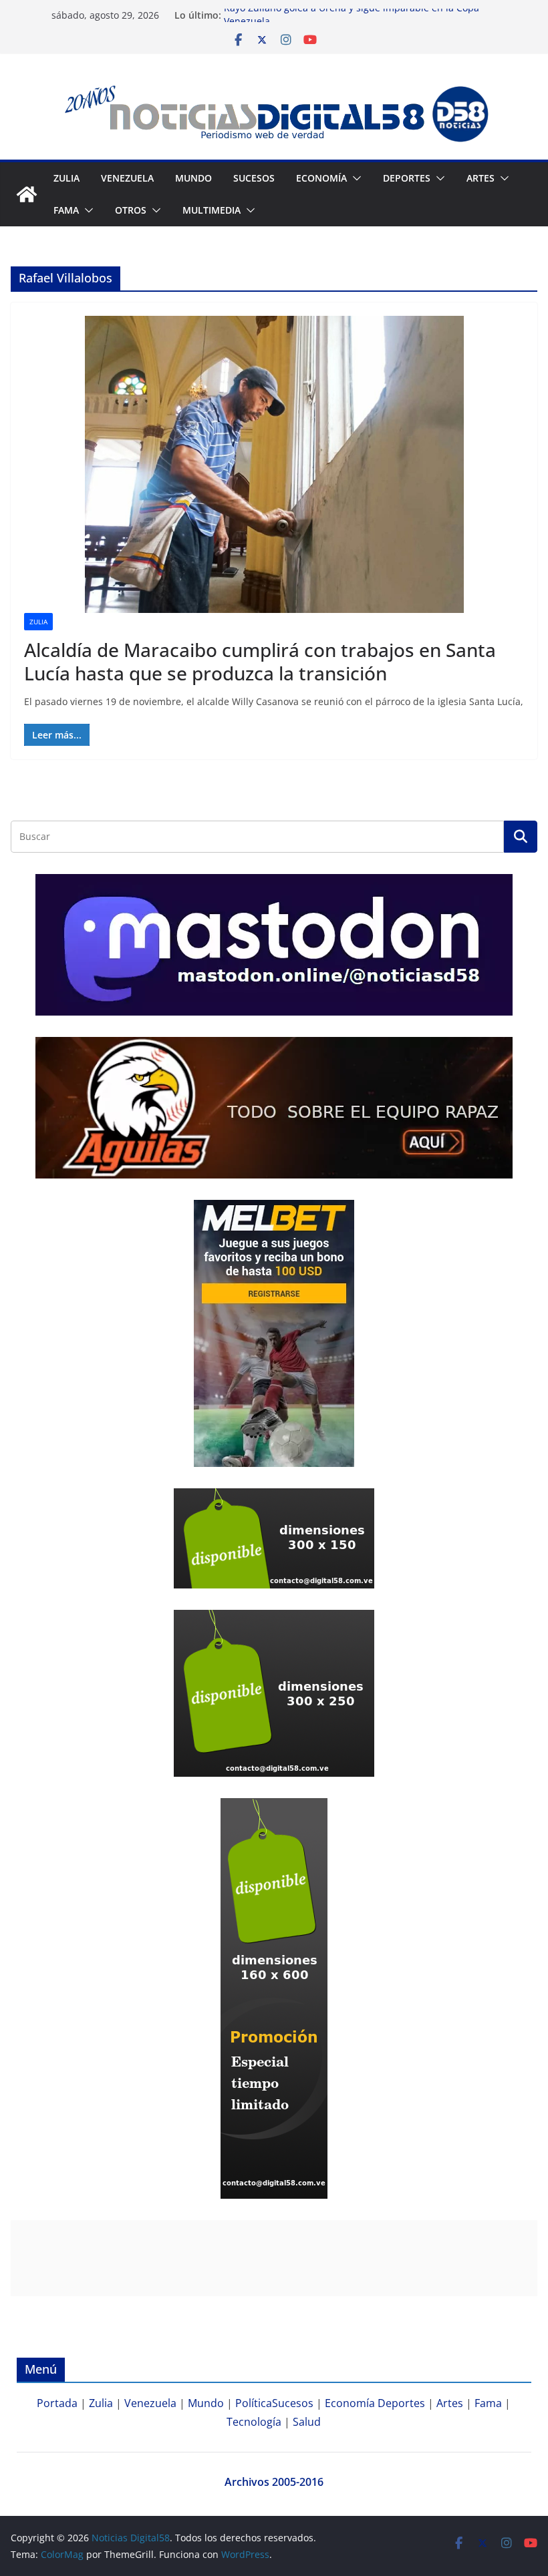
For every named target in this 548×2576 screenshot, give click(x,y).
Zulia (66, 178)
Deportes (401, 2403)
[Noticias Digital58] (27, 194)
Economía (321, 178)
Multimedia (212, 210)
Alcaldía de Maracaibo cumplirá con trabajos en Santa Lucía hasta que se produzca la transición (260, 661)
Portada (57, 2403)
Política (254, 2403)
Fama (66, 210)
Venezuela (127, 178)
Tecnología (254, 2422)
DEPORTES (407, 178)
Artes (481, 178)
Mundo (193, 178)
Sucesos (254, 178)
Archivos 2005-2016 (274, 2482)
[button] (354, 178)
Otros (131, 210)
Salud (307, 2422)
